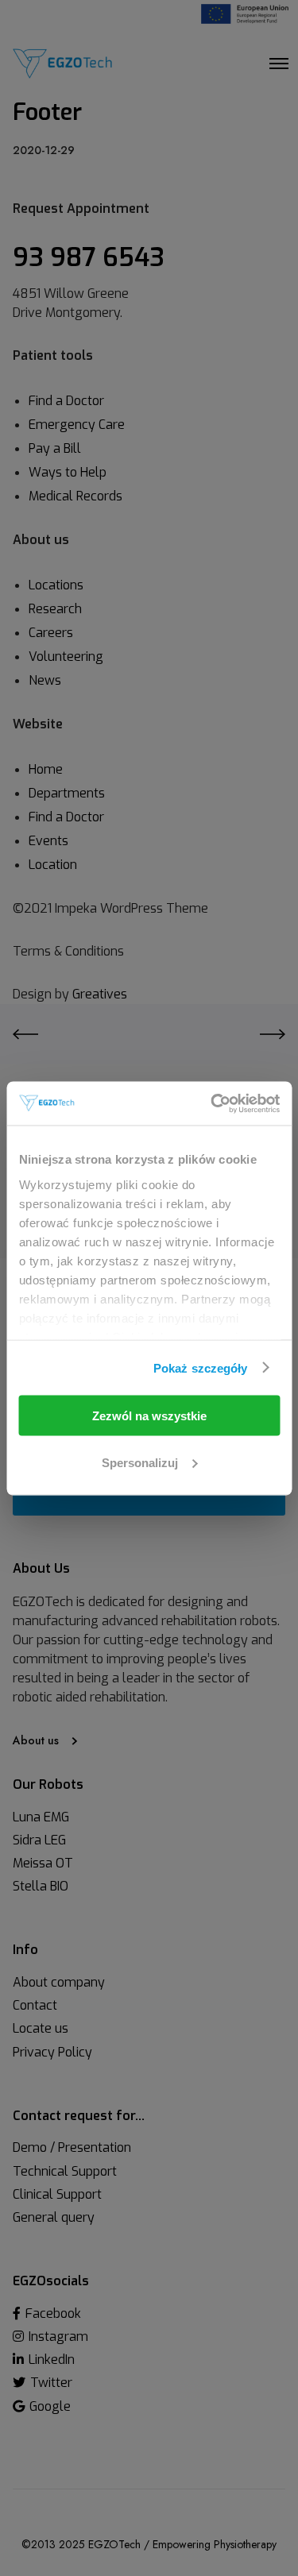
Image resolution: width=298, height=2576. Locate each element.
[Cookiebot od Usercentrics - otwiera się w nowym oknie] (212, 1103)
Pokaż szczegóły (201, 1367)
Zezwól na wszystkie (149, 1416)
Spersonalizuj (140, 1462)
